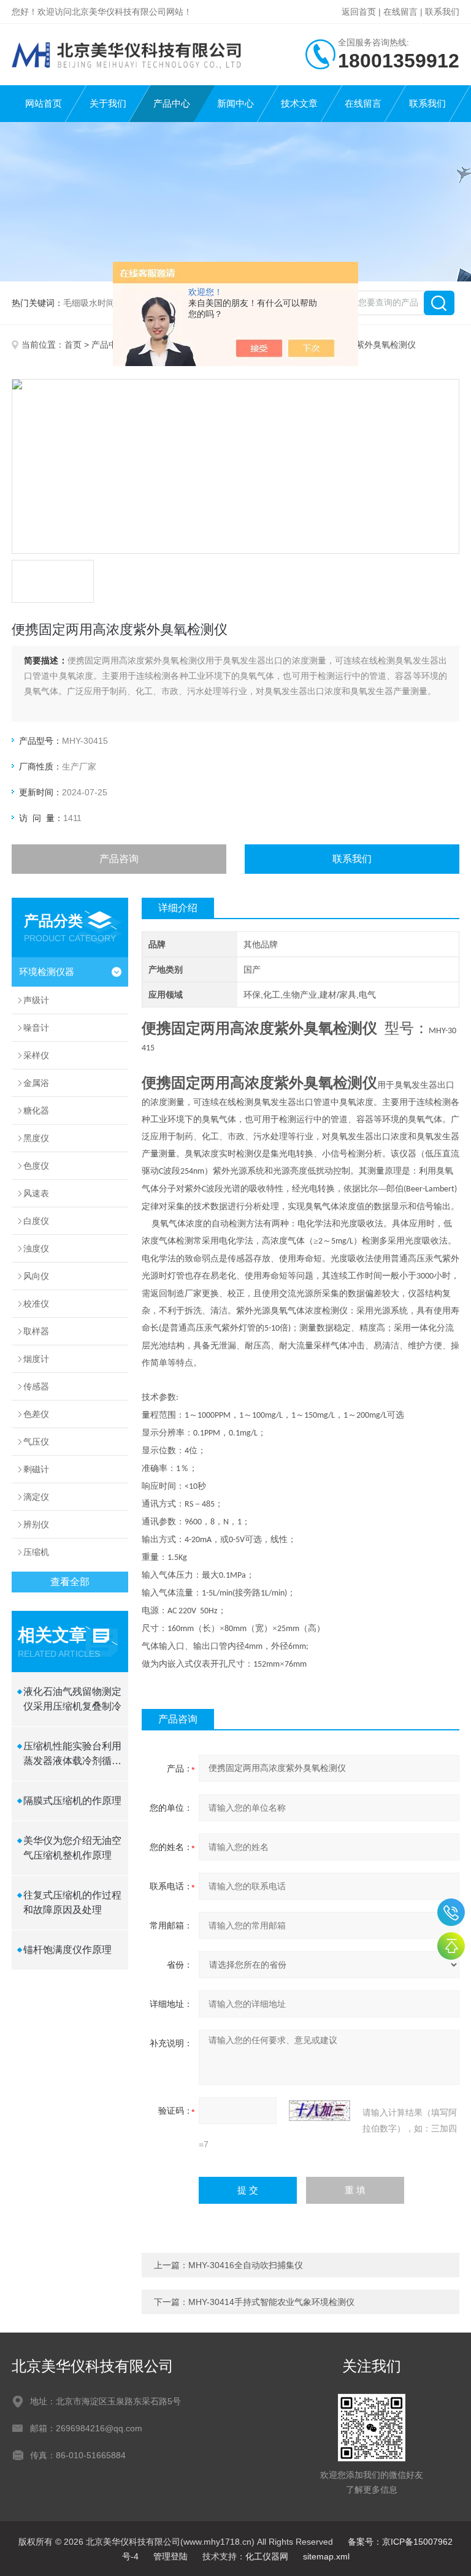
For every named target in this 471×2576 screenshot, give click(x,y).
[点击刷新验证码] (320, 2111)
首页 (73, 345)
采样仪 (36, 1055)
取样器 (36, 1331)
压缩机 (36, 1552)
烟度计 (36, 1359)
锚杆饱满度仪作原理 (67, 1950)
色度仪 (36, 1166)
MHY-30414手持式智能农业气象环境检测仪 (271, 2302)
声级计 (36, 1000)
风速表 (36, 1193)
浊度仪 (36, 1248)
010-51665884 (451, 1912)
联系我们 (442, 12)
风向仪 (36, 1276)
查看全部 (70, 1582)
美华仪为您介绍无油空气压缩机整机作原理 (72, 1848)
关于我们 (108, 103)
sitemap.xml (326, 2556)
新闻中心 (235, 103)
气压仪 (36, 1442)
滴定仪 (36, 1497)
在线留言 (400, 12)
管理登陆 (170, 2556)
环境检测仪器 (47, 972)
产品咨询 (119, 859)
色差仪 (36, 1414)
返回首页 (359, 12)
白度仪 (36, 1221)
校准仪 (36, 1304)
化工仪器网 (267, 2556)
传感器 (36, 1386)
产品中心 (172, 103)
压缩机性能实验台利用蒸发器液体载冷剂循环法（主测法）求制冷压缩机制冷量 (72, 1755)
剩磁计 (36, 1469)
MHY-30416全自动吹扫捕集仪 (246, 2265)
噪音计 (36, 1028)
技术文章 (299, 103)
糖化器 (36, 1110)
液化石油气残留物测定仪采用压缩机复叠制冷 (72, 1699)
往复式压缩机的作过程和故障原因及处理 (72, 1902)
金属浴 (36, 1083)
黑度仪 (36, 1138)
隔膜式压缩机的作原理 (72, 1801)
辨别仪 (36, 1524)
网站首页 (44, 103)
